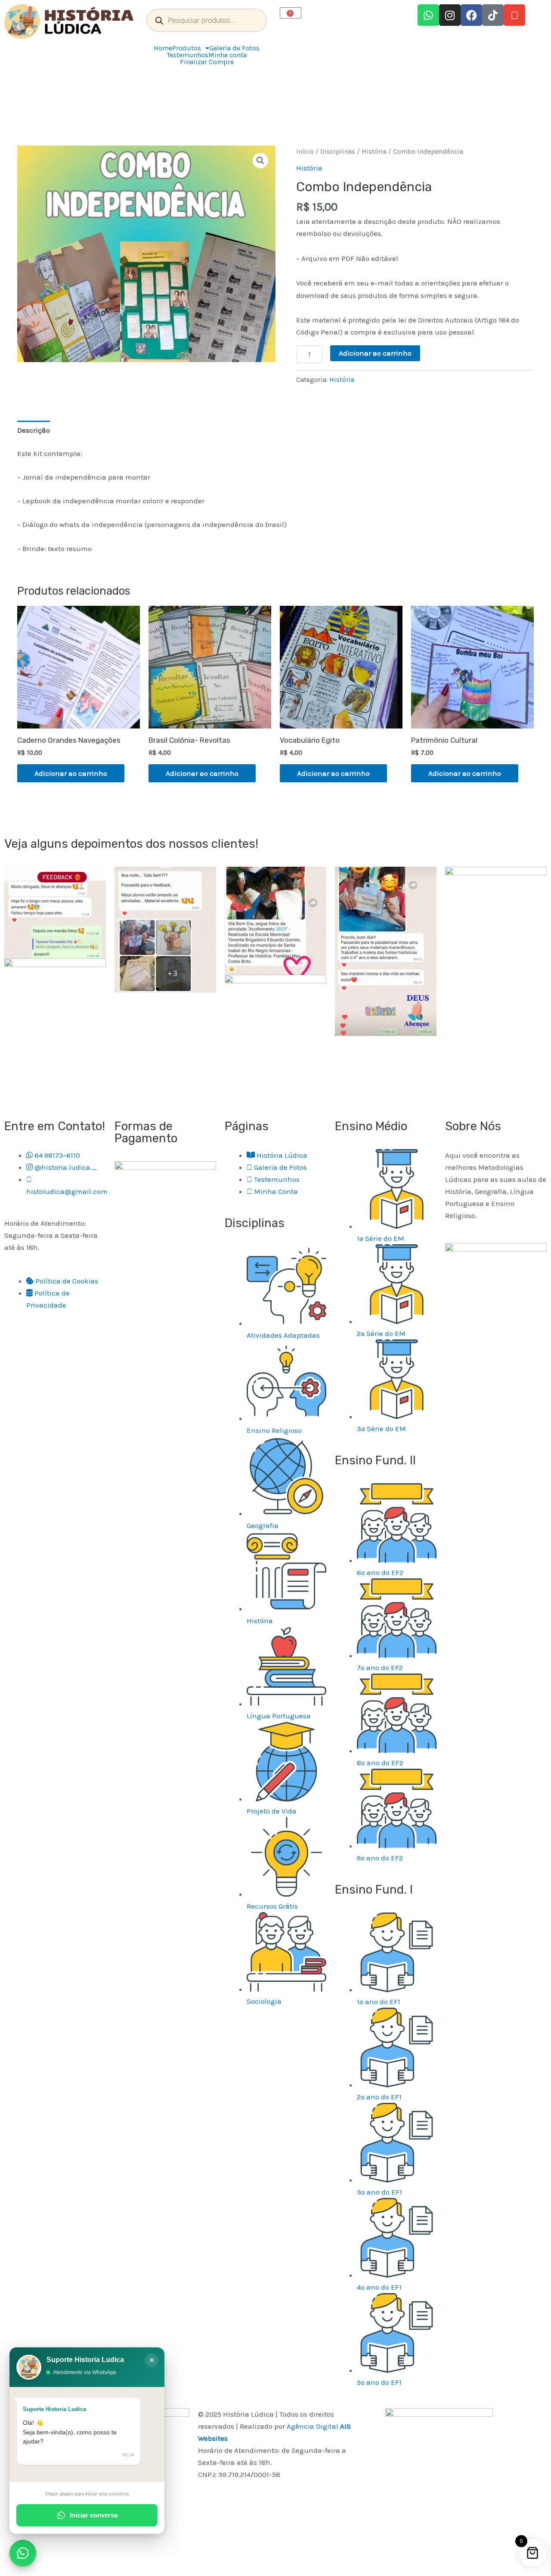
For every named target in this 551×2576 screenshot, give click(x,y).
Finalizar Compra (207, 62)
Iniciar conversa (94, 2515)
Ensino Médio (371, 1126)
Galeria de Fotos (234, 48)
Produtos (187, 48)
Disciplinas (338, 152)
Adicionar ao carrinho (375, 353)
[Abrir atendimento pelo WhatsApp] (23, 2553)
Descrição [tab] (34, 430)
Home (163, 48)
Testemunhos (187, 55)
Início (305, 152)
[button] (260, 161)
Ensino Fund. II (375, 1460)
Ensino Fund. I (374, 1889)
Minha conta (228, 55)
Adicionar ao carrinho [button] (71, 773)
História (374, 152)
